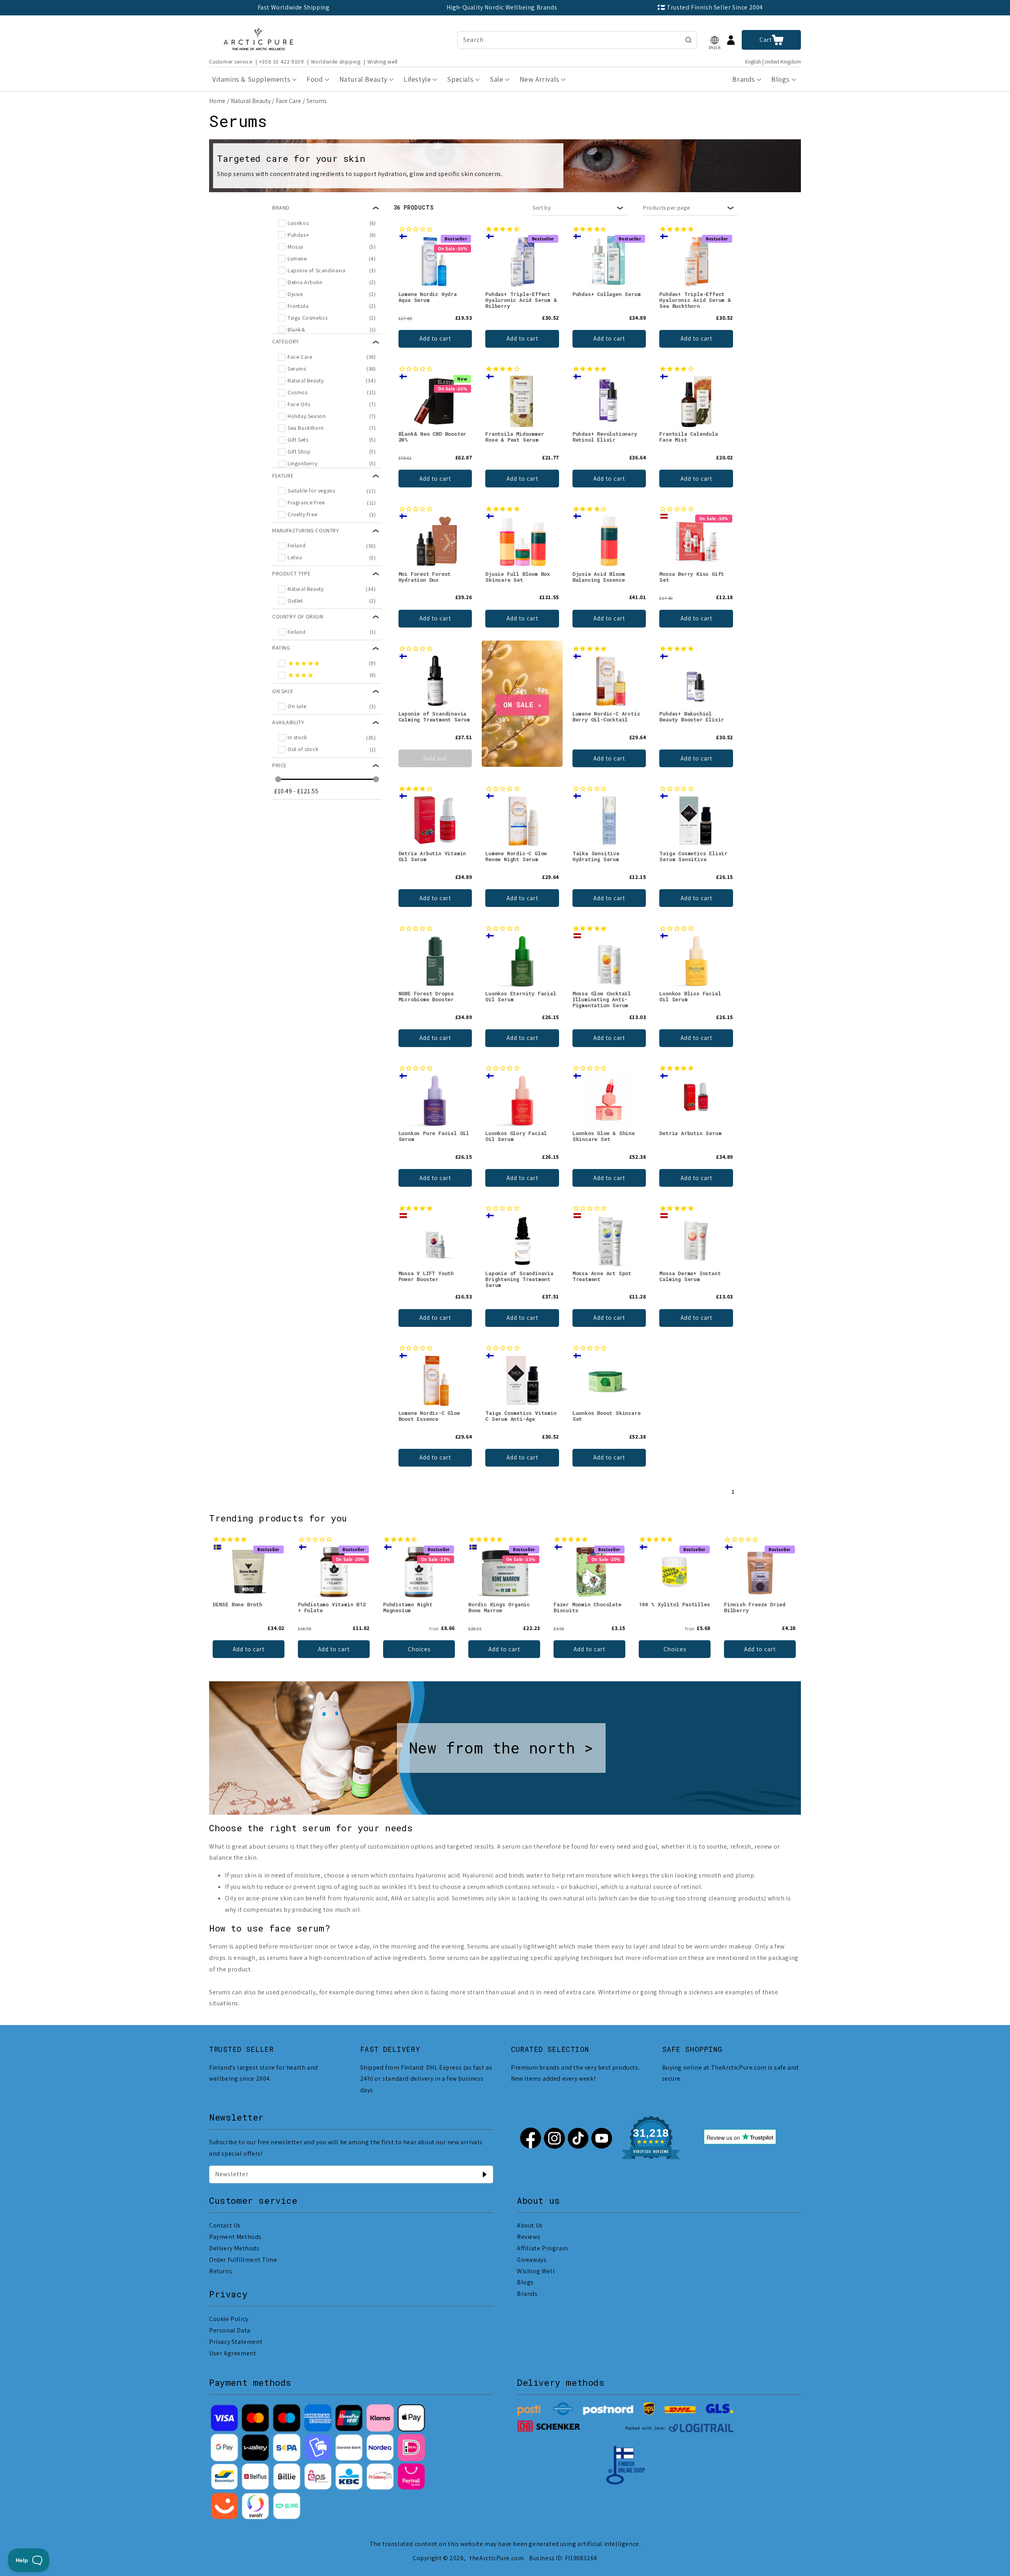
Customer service (231, 62)
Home (217, 101)
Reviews (528, 2237)
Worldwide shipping (336, 62)
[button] (714, 40)
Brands (527, 2294)
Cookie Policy (229, 2319)
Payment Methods (235, 2237)
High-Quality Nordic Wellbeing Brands (502, 7)
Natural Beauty (251, 101)
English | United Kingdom (773, 62)
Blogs (525, 2282)
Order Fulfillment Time (243, 2260)
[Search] (688, 40)
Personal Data (230, 2330)
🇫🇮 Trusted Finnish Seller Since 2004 (710, 7)
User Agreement (233, 2353)
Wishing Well (536, 2271)
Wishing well (382, 62)
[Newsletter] (484, 2174)
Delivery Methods (234, 2248)
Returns (221, 2271)
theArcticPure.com (497, 2558)
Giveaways (532, 2260)
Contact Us (225, 2225)
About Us (530, 2225)
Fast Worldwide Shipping (294, 7)
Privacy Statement (236, 2342)
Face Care (288, 101)
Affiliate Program (542, 2248)
